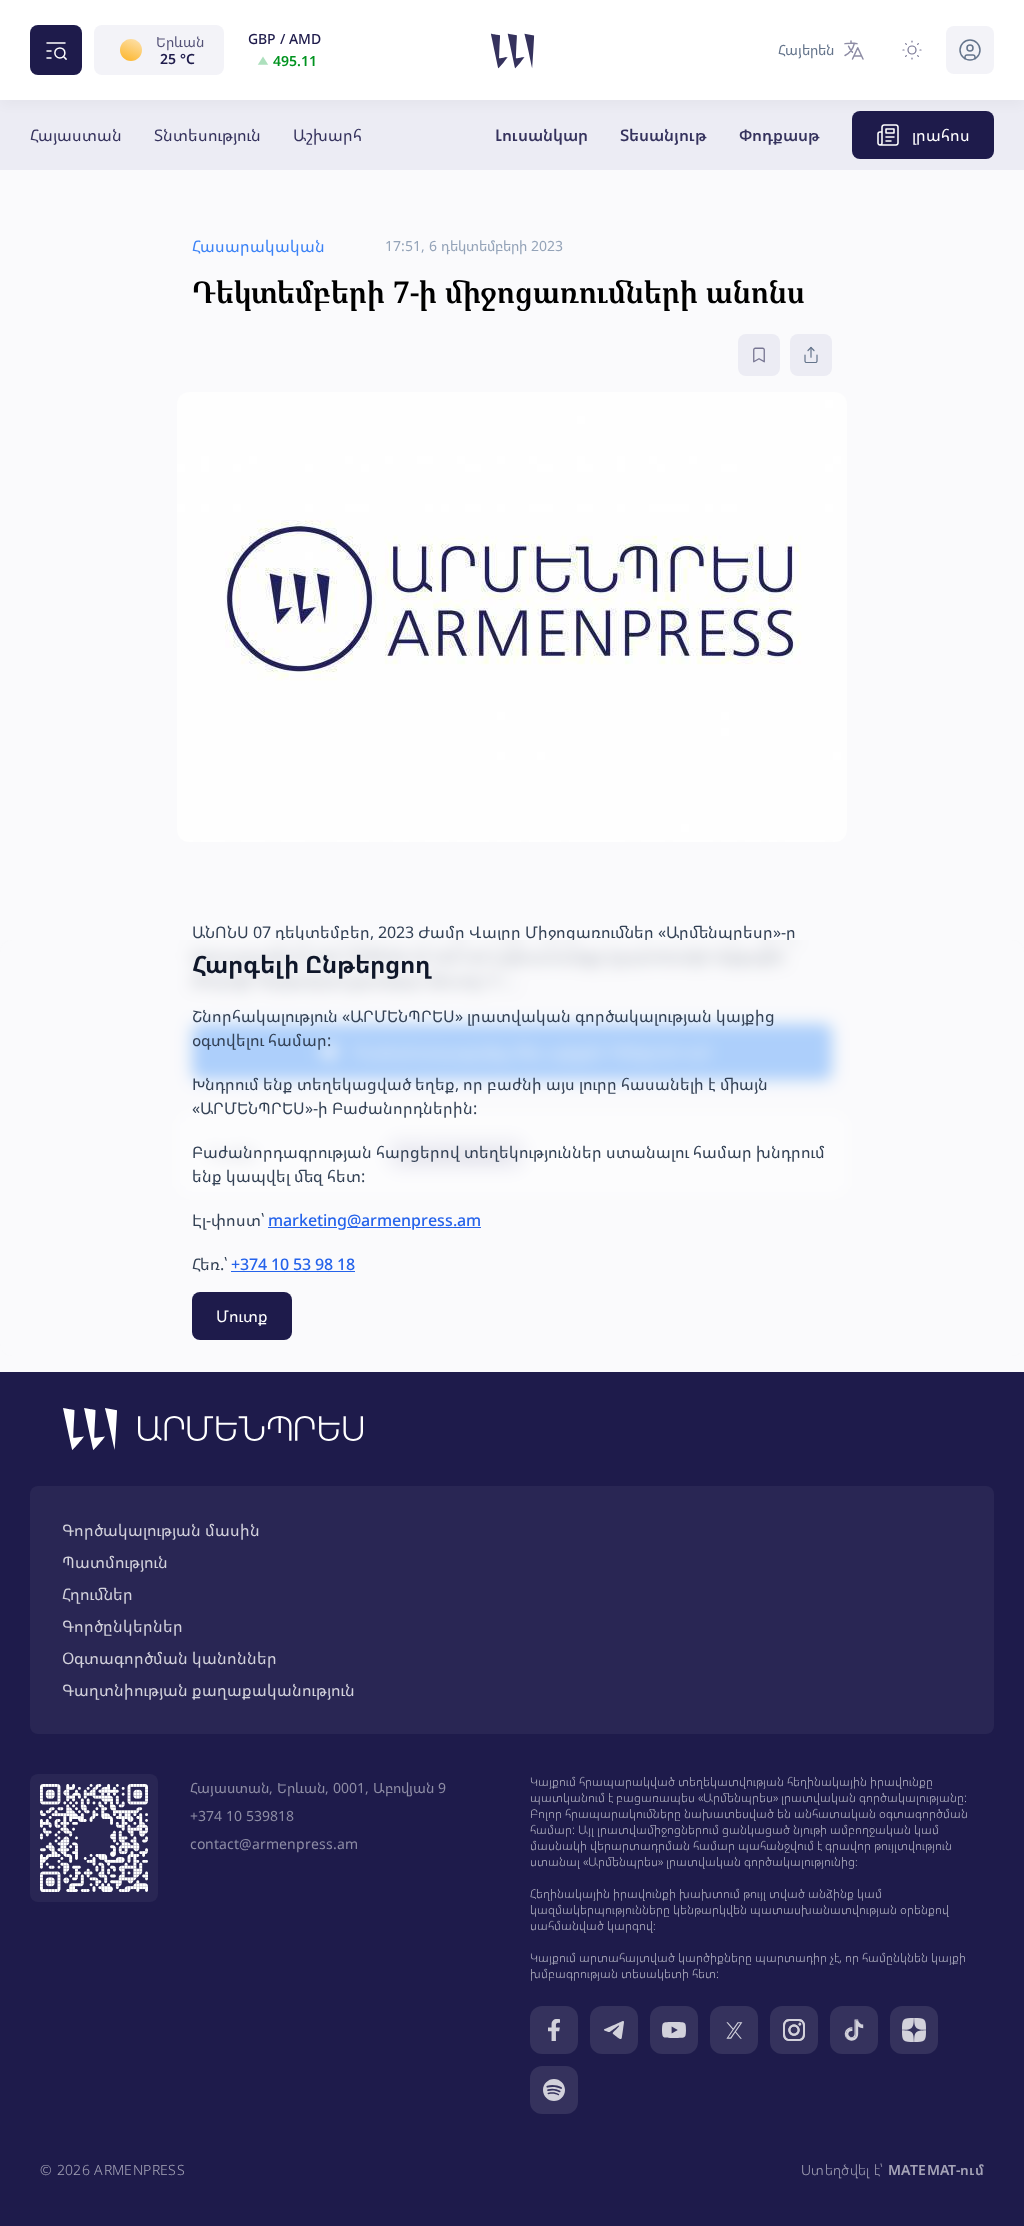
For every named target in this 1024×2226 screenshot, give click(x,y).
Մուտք (242, 1316)
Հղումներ (97, 1594)
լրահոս (941, 135)
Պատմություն (115, 1562)
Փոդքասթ (779, 135)
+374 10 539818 (242, 1815)
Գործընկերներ (122, 1626)
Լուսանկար (541, 135)
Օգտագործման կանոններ (169, 1658)
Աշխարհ (327, 135)
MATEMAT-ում (936, 2169)
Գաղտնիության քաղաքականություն (208, 1690)
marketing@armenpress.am (374, 1220)
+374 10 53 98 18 (293, 1264)
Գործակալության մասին (161, 1530)
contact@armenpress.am (274, 1843)
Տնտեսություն (207, 135)
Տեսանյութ (663, 135)
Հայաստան (76, 135)
